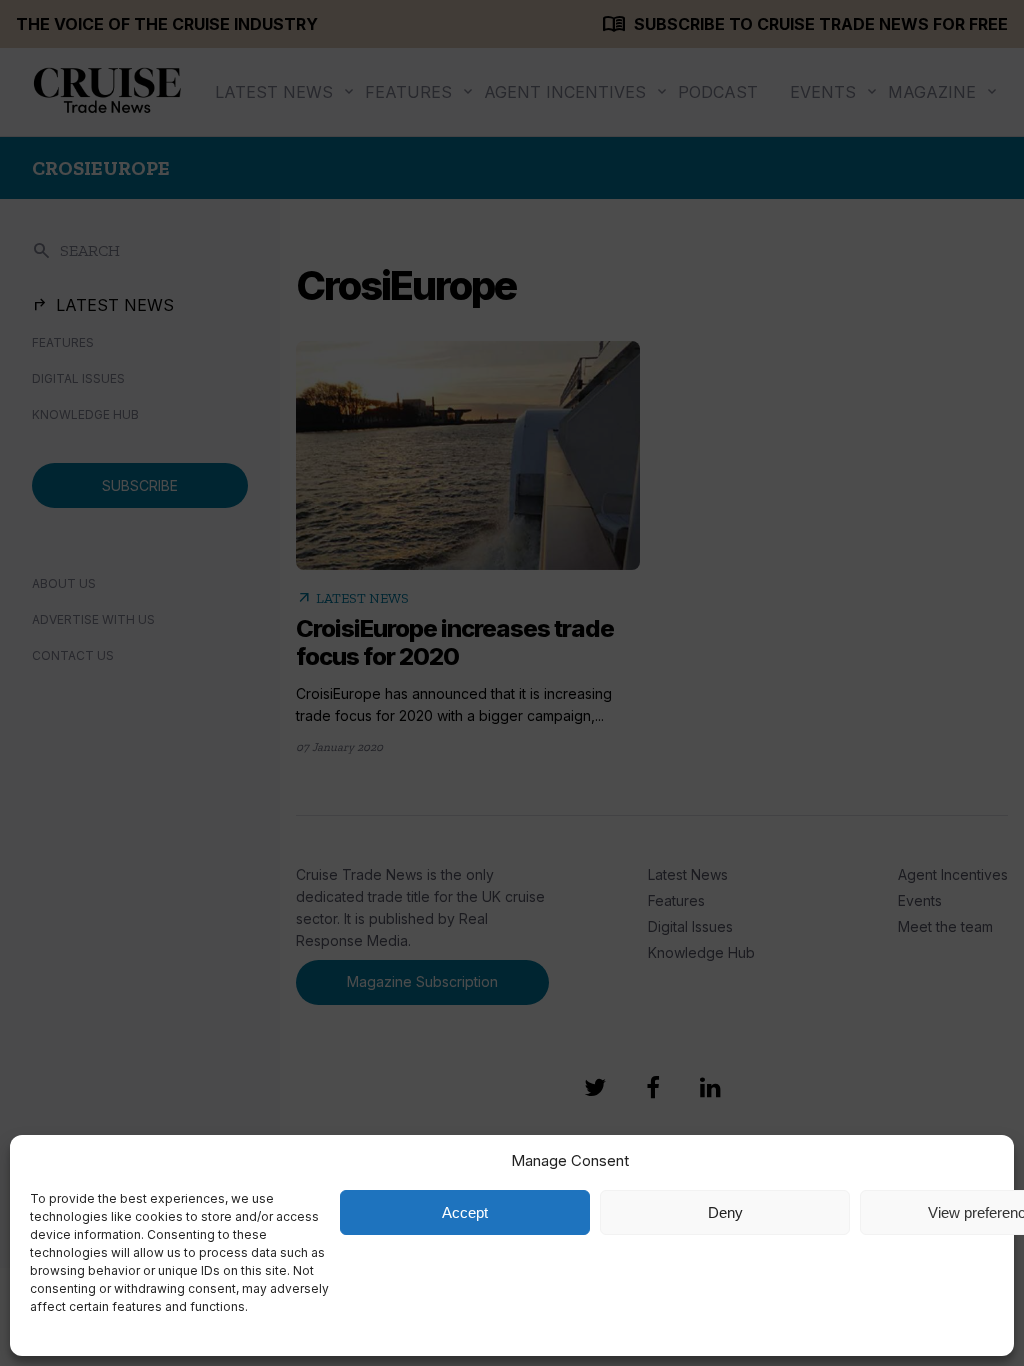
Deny (725, 1212)
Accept (465, 1212)
